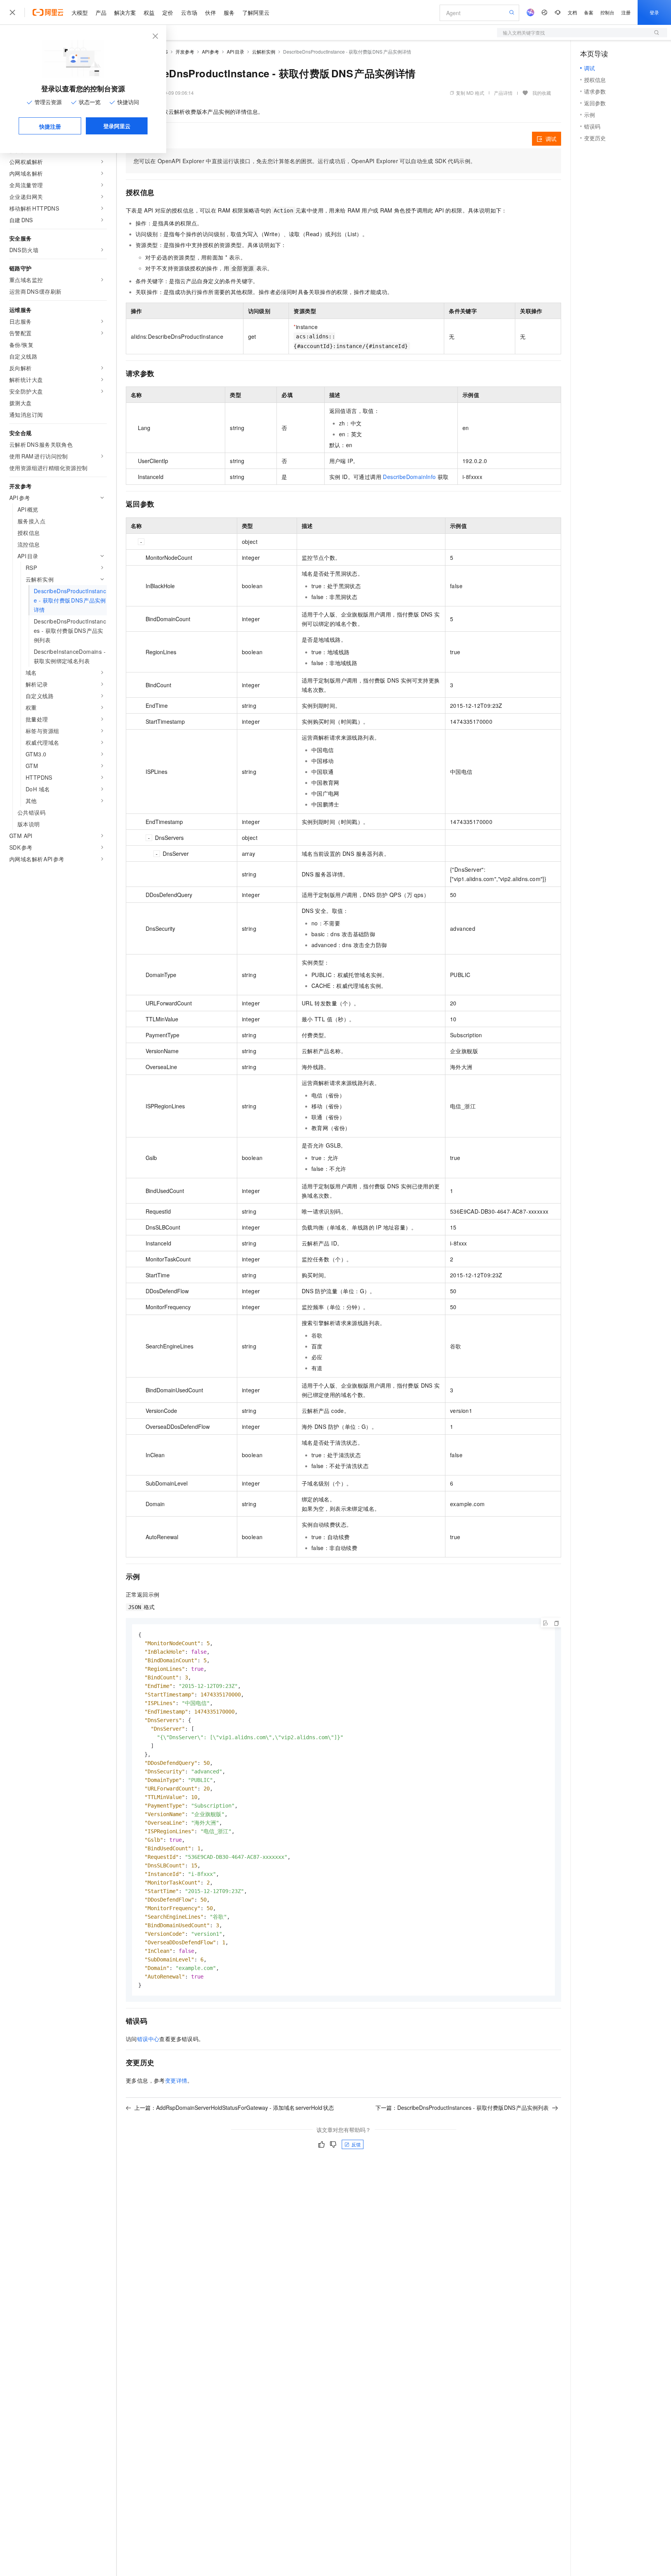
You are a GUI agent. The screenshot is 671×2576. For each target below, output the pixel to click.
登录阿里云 (117, 126)
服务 (229, 12)
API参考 (211, 51)
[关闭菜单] (12, 12)
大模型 (80, 12)
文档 (572, 12)
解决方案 (125, 12)
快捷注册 (50, 126)
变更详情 (176, 2080)
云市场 (189, 12)
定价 (168, 12)
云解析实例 (264, 51)
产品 (101, 12)
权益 (149, 12)
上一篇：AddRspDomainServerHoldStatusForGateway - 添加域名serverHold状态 (234, 2107)
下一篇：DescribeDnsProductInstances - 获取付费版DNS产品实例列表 (462, 2107)
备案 (589, 12)
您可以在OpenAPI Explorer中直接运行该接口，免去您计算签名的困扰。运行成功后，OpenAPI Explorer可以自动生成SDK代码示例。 (305, 161)
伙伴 (210, 12)
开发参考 (185, 51)
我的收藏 (542, 93)
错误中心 (148, 2039)
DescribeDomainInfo (409, 477)
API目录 (236, 51)
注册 (626, 12)
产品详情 (503, 93)
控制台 (607, 12)
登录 (654, 12)
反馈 (356, 2144)
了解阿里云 (256, 12)
